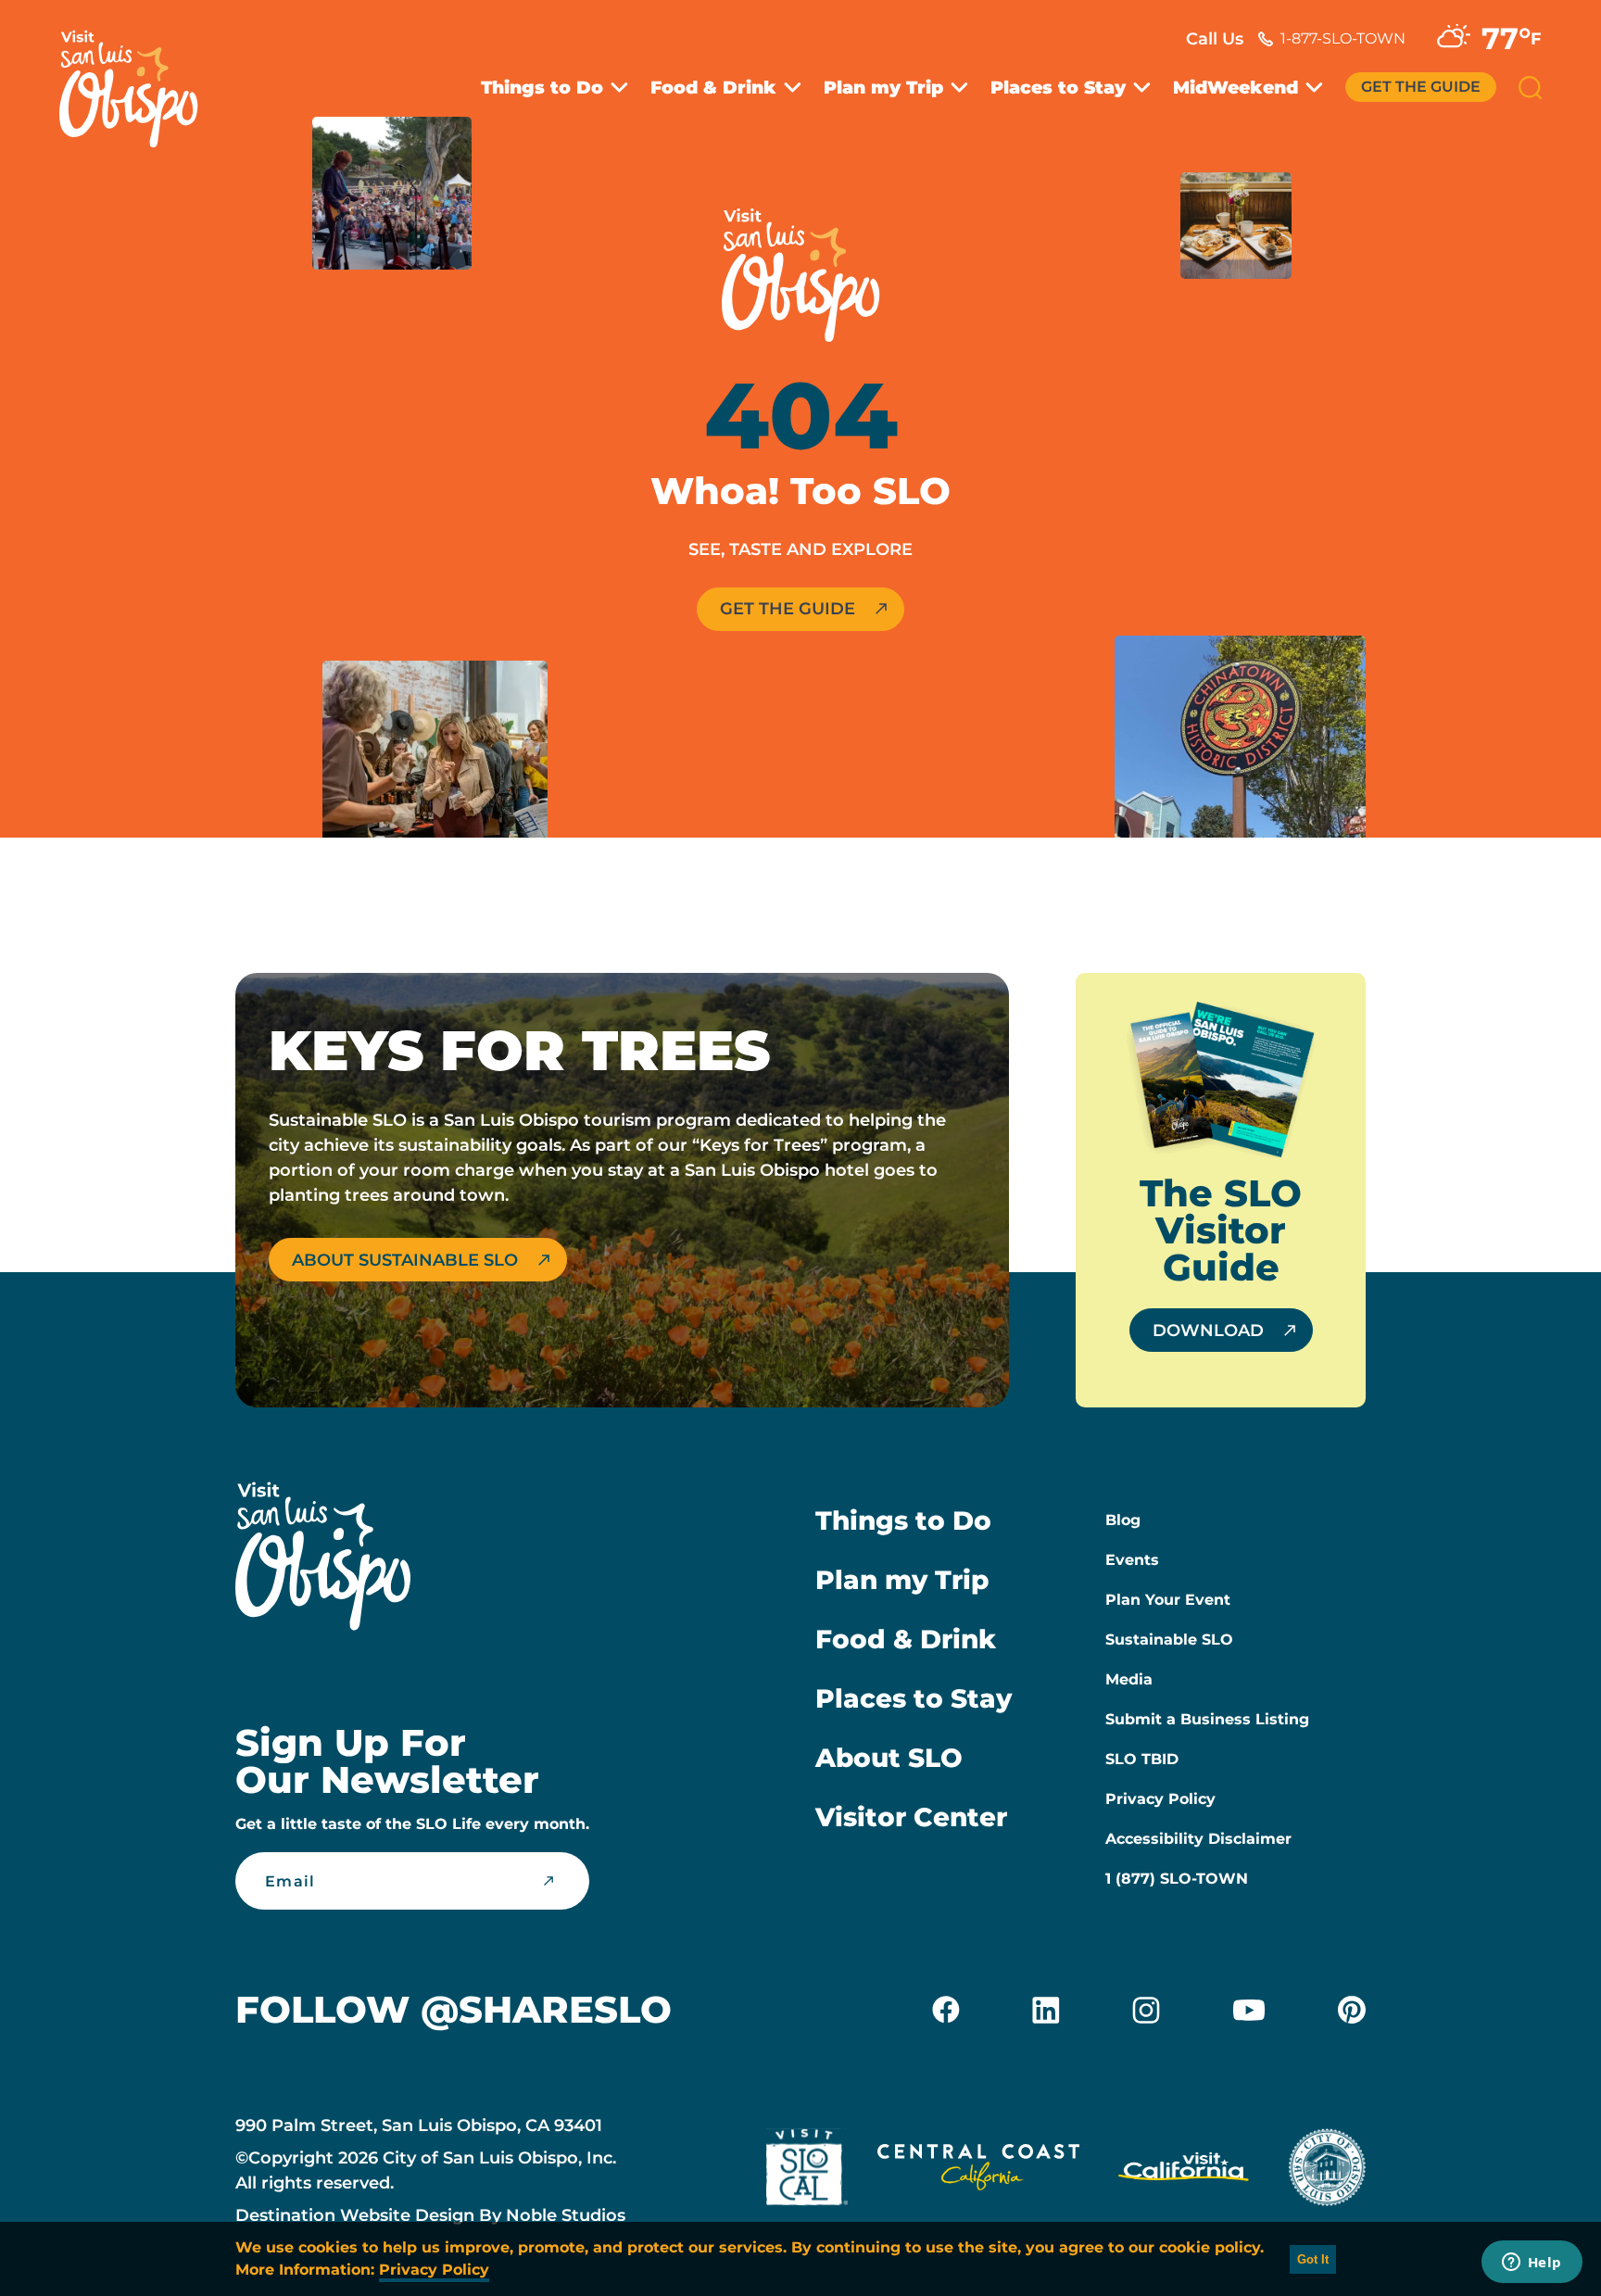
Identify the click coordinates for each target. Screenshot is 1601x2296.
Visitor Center (911, 1817)
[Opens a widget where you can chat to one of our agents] (1532, 2264)
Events (1132, 1560)
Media (1129, 1679)
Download (1208, 1331)
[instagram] (1146, 2010)
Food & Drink (713, 88)
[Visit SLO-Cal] (807, 2171)
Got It (1313, 2259)
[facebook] (946, 2010)
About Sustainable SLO (405, 1260)
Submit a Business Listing (1207, 1719)
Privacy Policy (1160, 1799)
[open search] (1530, 88)
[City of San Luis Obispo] (1327, 2171)
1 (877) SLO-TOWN (1177, 1879)
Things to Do (542, 88)
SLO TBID (1142, 1759)
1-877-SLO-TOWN (1343, 38)
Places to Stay (1058, 88)
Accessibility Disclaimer (1198, 1839)
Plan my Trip (883, 88)
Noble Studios (566, 2215)
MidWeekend (1235, 88)
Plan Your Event (1168, 1600)
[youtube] (1249, 2010)
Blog (1123, 1520)
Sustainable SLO (1169, 1640)
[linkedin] (1046, 2010)
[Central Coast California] (978, 2171)
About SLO (889, 1758)
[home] (138, 78)
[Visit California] (1184, 2171)
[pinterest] (1352, 2010)
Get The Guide (1421, 87)
